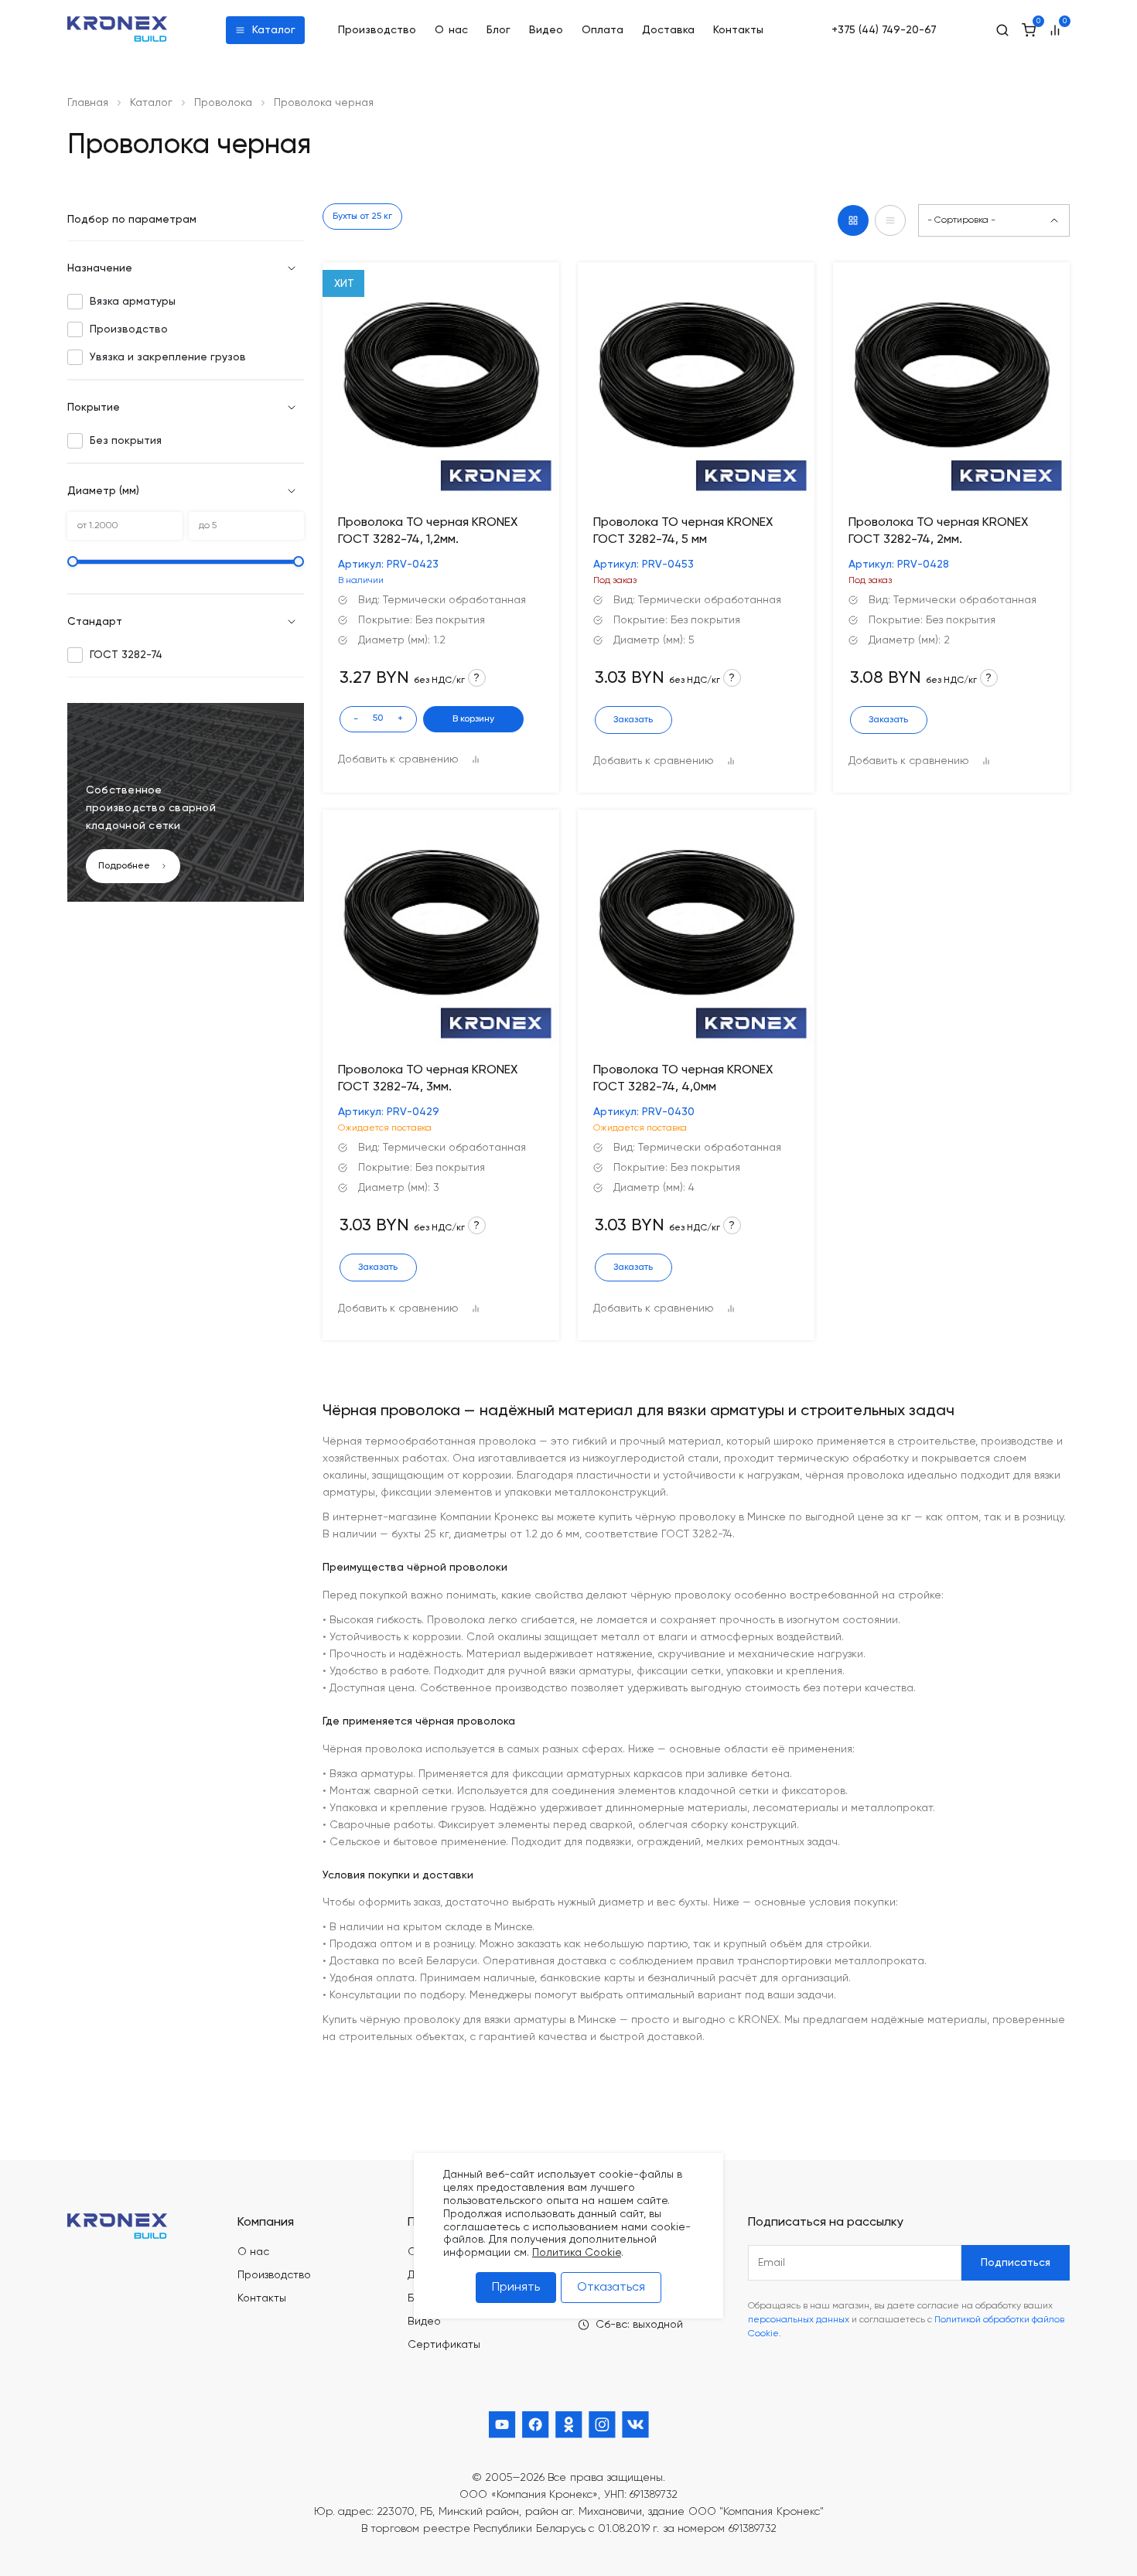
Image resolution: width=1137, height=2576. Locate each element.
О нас (451, 30)
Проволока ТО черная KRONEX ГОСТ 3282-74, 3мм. (428, 1079)
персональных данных (799, 2320)
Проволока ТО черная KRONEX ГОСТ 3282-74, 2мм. (938, 531)
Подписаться (1016, 2263)
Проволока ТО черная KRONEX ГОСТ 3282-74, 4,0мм (683, 1079)
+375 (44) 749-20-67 (884, 30)
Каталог (274, 30)
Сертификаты (444, 2345)
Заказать (633, 720)
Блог (499, 30)
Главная (88, 103)
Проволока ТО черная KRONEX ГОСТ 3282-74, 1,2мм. (428, 531)
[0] (1029, 30)
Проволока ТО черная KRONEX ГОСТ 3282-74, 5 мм (683, 531)
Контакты (738, 30)
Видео (546, 30)
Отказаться (611, 2288)
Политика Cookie (577, 2253)
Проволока (223, 103)
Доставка (668, 30)
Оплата (603, 30)
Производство (377, 30)
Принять (516, 2288)
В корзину (473, 719)
